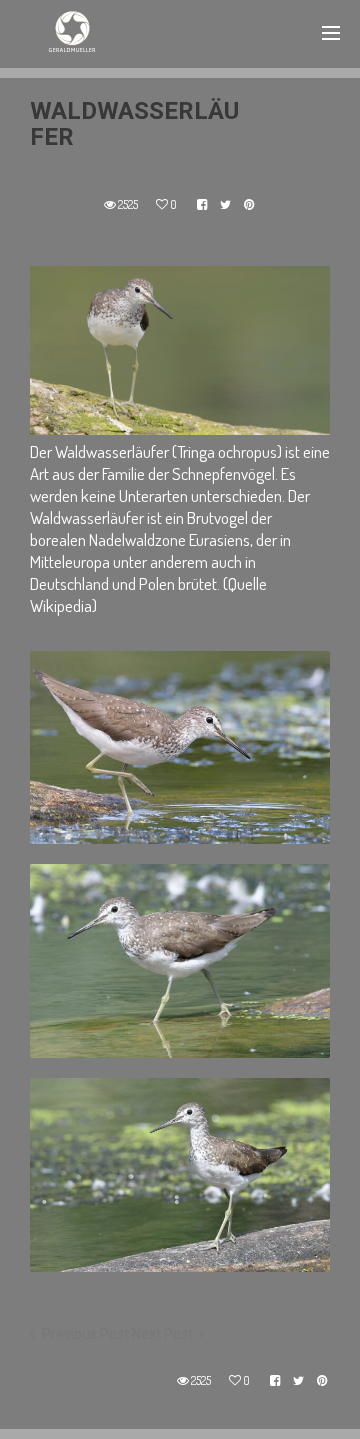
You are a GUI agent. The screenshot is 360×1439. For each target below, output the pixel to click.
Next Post (162, 1334)
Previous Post (85, 1334)
